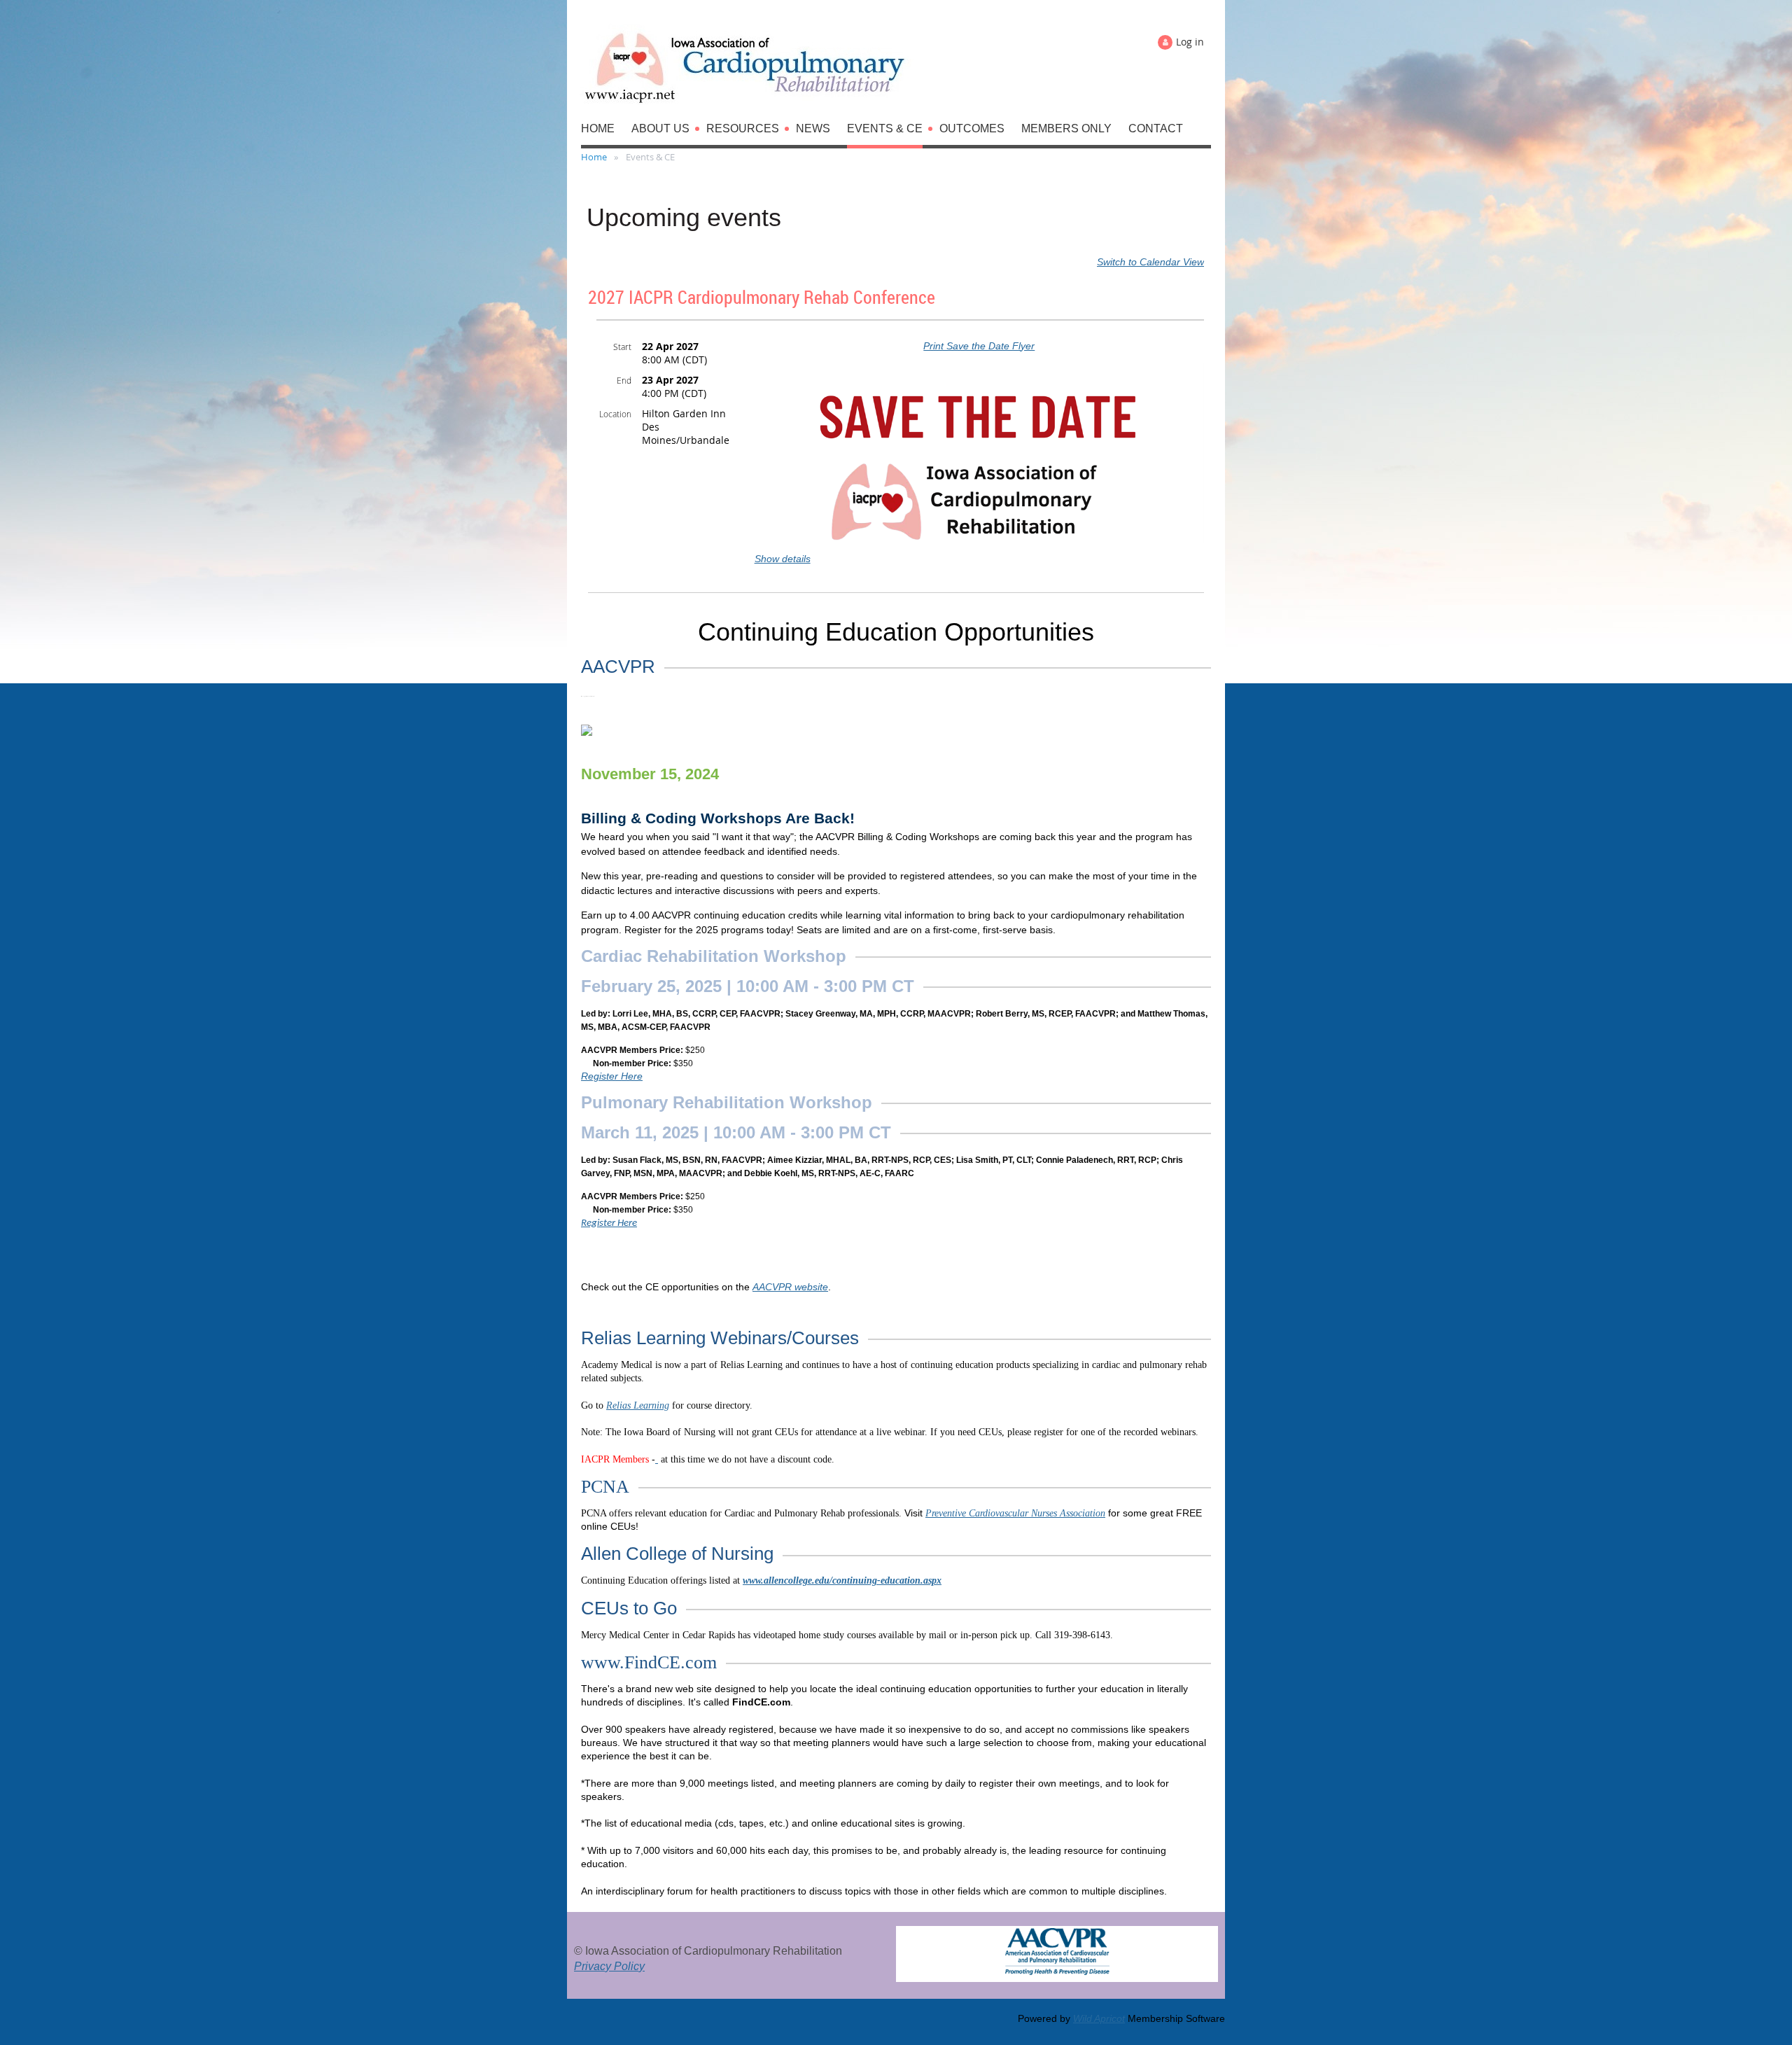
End (624, 380)
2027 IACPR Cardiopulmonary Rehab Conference (762, 297)
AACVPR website (790, 1287)
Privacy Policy (609, 1966)
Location (615, 414)
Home (594, 157)
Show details (783, 559)
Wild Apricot (1099, 2018)
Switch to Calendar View (1150, 262)
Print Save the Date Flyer (979, 346)
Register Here (612, 1076)
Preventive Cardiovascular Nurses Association (1015, 1513)
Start (622, 347)
